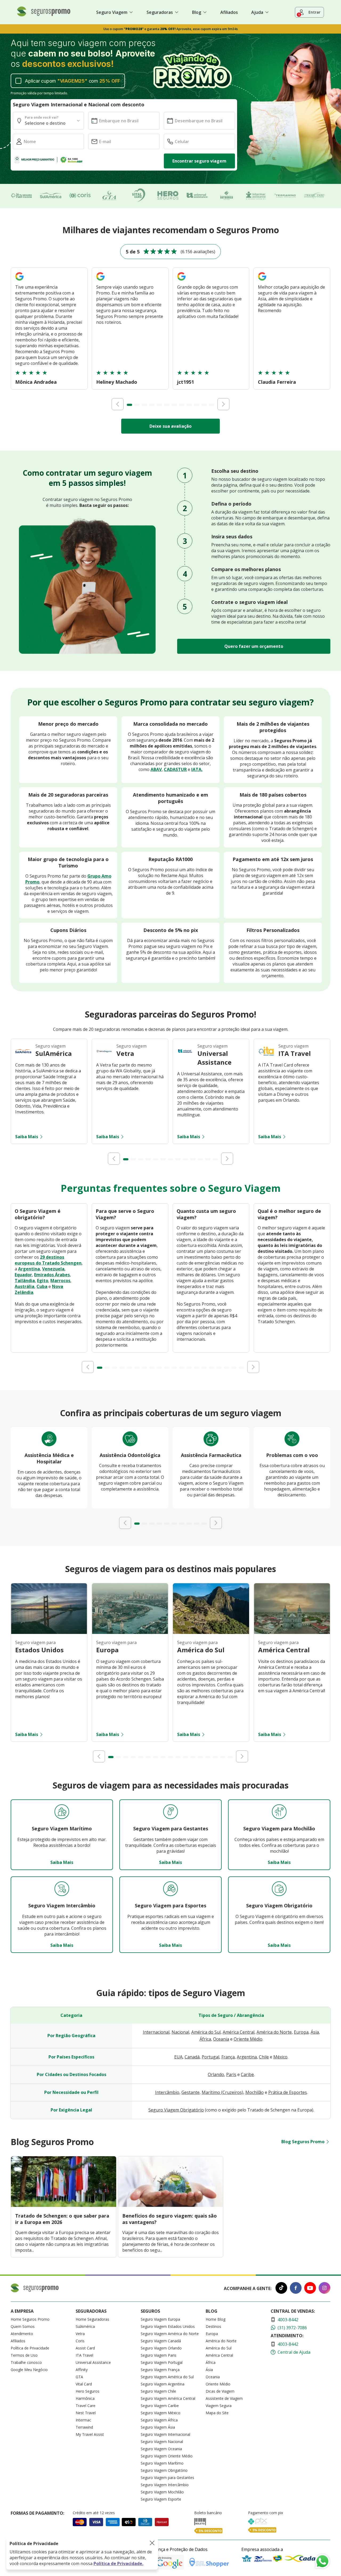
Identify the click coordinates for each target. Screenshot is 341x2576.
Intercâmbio (167, 2092)
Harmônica (85, 2398)
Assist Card (85, 2348)
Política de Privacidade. (118, 2563)
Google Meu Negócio (29, 2370)
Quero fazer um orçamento (254, 646)
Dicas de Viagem (220, 2391)
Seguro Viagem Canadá (161, 2341)
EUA (178, 2057)
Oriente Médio (248, 2039)
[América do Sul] (211, 1632)
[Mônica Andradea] (19, 281)
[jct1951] (181, 281)
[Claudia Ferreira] (262, 281)
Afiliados (229, 12)
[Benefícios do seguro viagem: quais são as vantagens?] (171, 2205)
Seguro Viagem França (160, 2370)
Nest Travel (86, 2413)
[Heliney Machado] (100, 281)
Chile (264, 2057)
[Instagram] (324, 2289)
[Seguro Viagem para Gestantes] (170, 1812)
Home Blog (216, 2319)
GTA (79, 2377)
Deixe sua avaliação (170, 426)
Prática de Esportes (288, 2092)
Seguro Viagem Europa (160, 2319)
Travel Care (86, 2406)
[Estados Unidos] (49, 1632)
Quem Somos (23, 2326)
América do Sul (206, 2032)
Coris (80, 2341)
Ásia (315, 2032)
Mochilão (255, 2092)
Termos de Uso (24, 2355)
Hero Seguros (88, 2391)
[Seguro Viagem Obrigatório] (279, 1889)
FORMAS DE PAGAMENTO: (37, 2513)
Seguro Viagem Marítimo (162, 2463)
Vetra (80, 2334)
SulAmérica (85, 2326)
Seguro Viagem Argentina (163, 2384)
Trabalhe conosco (26, 2362)
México (280, 2057)
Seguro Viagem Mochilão (162, 2492)
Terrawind (84, 2427)
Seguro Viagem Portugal (162, 2362)
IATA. (197, 769)
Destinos (213, 2326)
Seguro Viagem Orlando (161, 2348)
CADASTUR (175, 769)
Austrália (25, 1286)
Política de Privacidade (30, 2348)
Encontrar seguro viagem (199, 161)
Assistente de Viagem (224, 2398)
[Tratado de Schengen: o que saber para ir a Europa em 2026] (64, 2205)
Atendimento (22, 2334)
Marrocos (60, 1281)
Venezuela (53, 1269)
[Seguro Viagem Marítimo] (62, 1812)
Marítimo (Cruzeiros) (222, 2092)
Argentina (29, 1269)
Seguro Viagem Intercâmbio (165, 2485)
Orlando (216, 2074)
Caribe (247, 2074)
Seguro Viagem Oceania (161, 2449)
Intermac (83, 2420)
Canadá (192, 2057)
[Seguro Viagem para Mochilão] (279, 1812)
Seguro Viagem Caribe (160, 2406)
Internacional (156, 2032)
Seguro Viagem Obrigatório (176, 2110)
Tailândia (25, 1281)
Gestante (190, 2092)
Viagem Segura (219, 2406)
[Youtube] (310, 2289)
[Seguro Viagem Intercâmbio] (62, 1889)
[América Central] (292, 1632)
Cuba (42, 1286)
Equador (23, 1275)
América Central (239, 2032)
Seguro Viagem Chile (158, 2391)
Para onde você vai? (42, 117)
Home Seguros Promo (30, 2319)
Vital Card (84, 2384)
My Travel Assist (90, 2434)
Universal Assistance (93, 2362)
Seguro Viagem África (159, 2420)
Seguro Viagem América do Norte (170, 2334)
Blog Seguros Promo (303, 2142)
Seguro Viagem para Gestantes (167, 2478)
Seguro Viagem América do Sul (167, 2377)
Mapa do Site (217, 2413)
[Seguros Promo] (44, 15)
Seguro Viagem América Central (168, 2398)
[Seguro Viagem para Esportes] (170, 1889)
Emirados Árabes (52, 1275)
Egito (43, 1281)
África (205, 2039)
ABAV (156, 769)
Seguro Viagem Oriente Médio (167, 2456)
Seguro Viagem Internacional (165, 2434)
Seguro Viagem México (161, 2413)
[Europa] (130, 1632)
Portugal (210, 2057)
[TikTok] (281, 2289)
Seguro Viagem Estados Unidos (168, 2326)
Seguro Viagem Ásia (158, 2427)
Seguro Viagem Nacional (162, 2442)
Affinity (82, 2370)
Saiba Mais (27, 1137)
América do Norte (274, 2032)
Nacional (180, 2032)
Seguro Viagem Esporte (161, 2499)
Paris (231, 2074)
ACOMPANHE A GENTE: (248, 2288)
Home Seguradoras (92, 2319)
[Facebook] (296, 2289)
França (228, 2057)
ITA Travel (84, 2355)
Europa (301, 2032)
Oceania (221, 2039)
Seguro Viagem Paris (159, 2355)
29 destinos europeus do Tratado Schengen (48, 1260)
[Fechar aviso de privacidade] (152, 2543)
